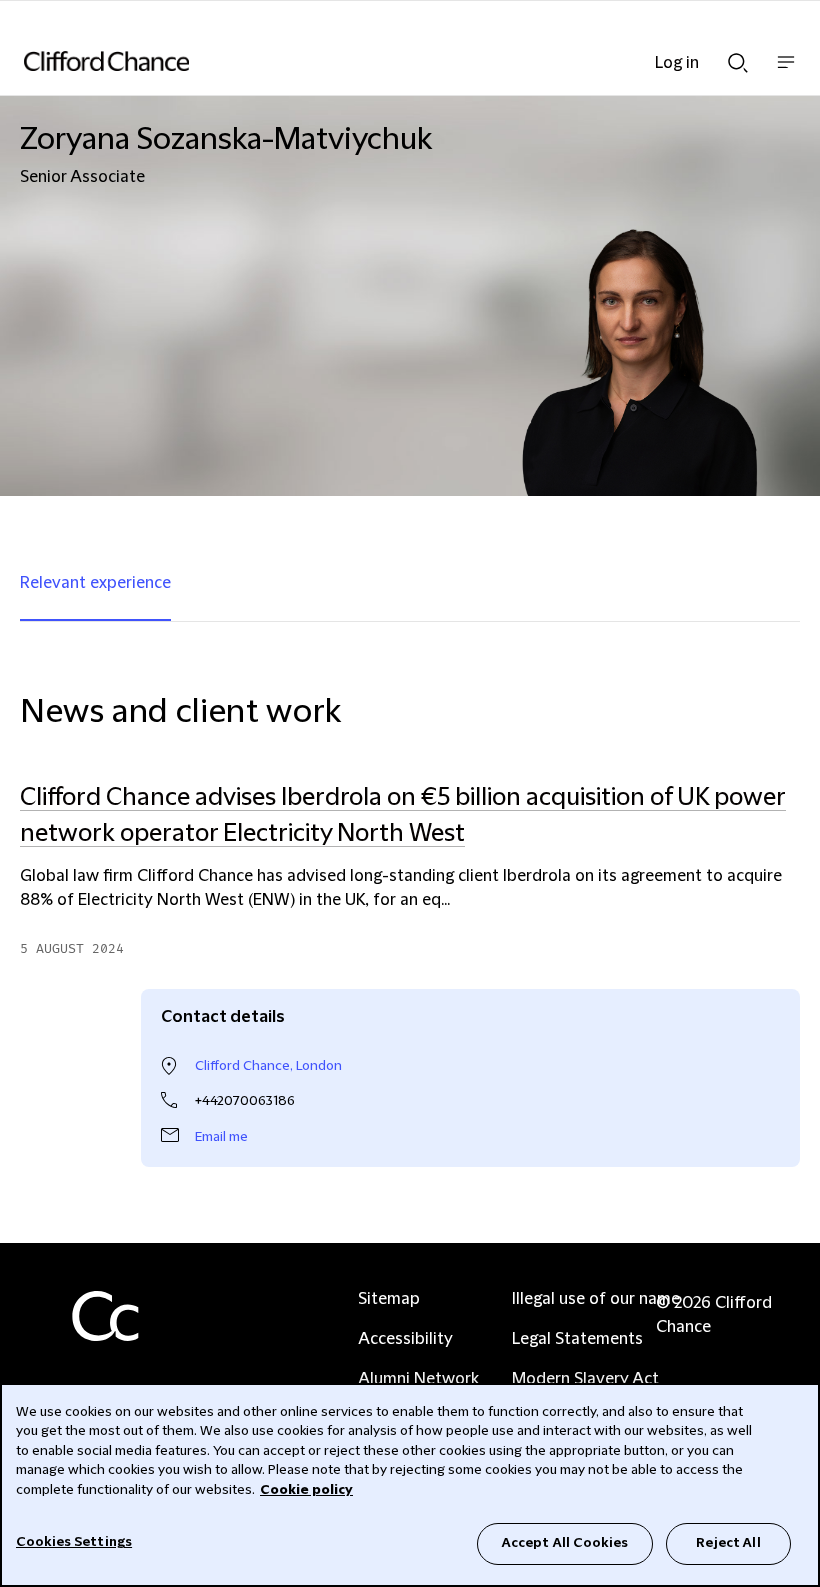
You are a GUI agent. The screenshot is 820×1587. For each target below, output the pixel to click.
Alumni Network (418, 1379)
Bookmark (779, 969)
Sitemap (389, 1299)
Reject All (728, 1543)
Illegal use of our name (596, 1299)
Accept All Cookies (565, 1543)
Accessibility (405, 1339)
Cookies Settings (74, 1542)
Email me (221, 1137)
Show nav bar (786, 72)
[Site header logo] (380, 61)
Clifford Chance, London (268, 1066)
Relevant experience (95, 583)
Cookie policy (306, 1490)
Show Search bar (738, 57)
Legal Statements (577, 1339)
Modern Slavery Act (585, 1379)
